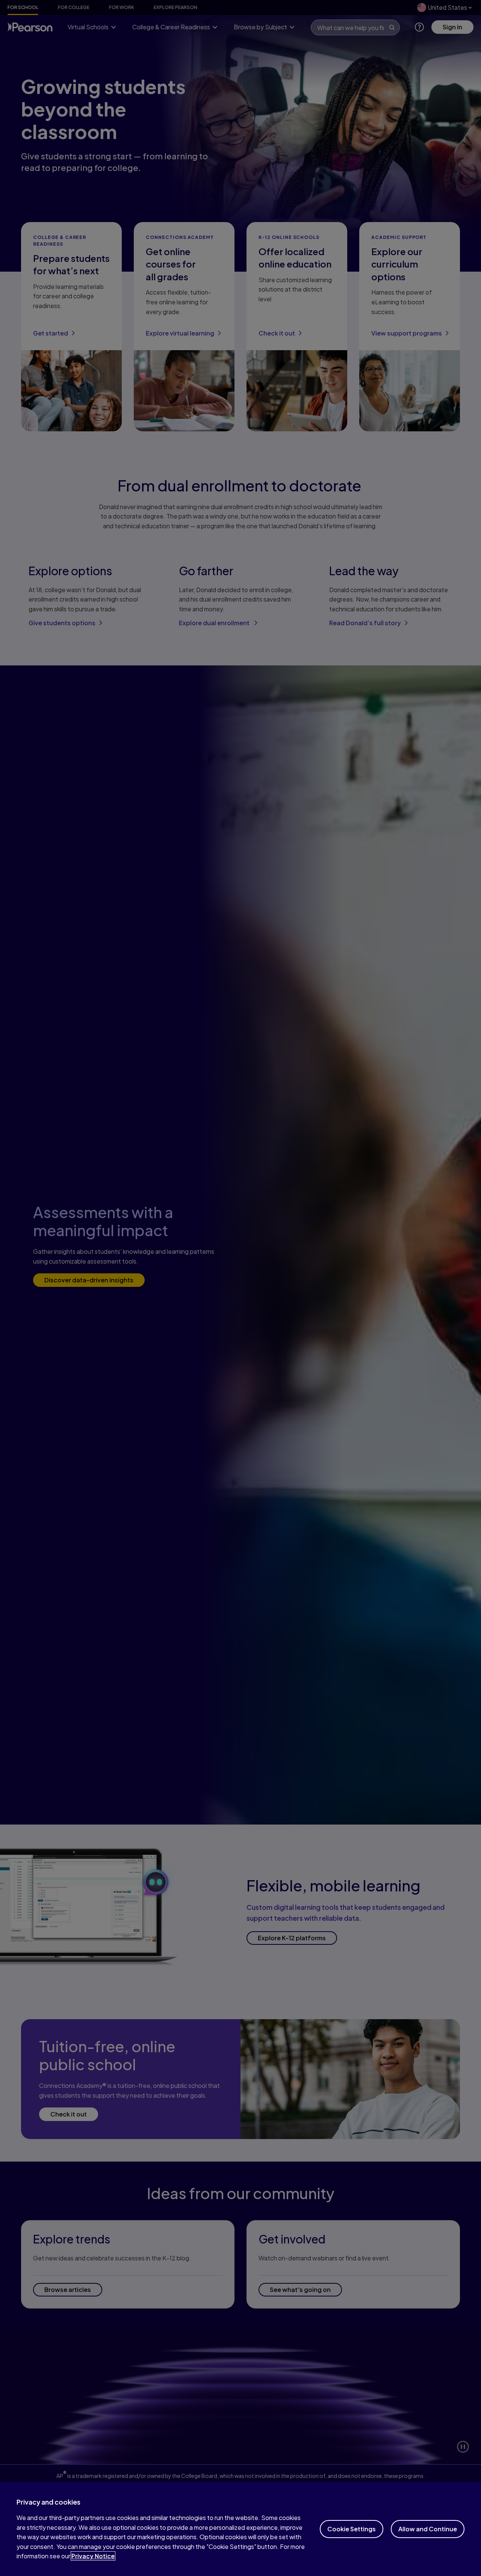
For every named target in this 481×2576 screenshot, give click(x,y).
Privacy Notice (93, 2556)
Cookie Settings (352, 2529)
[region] (240, 2529)
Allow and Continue (428, 2529)
